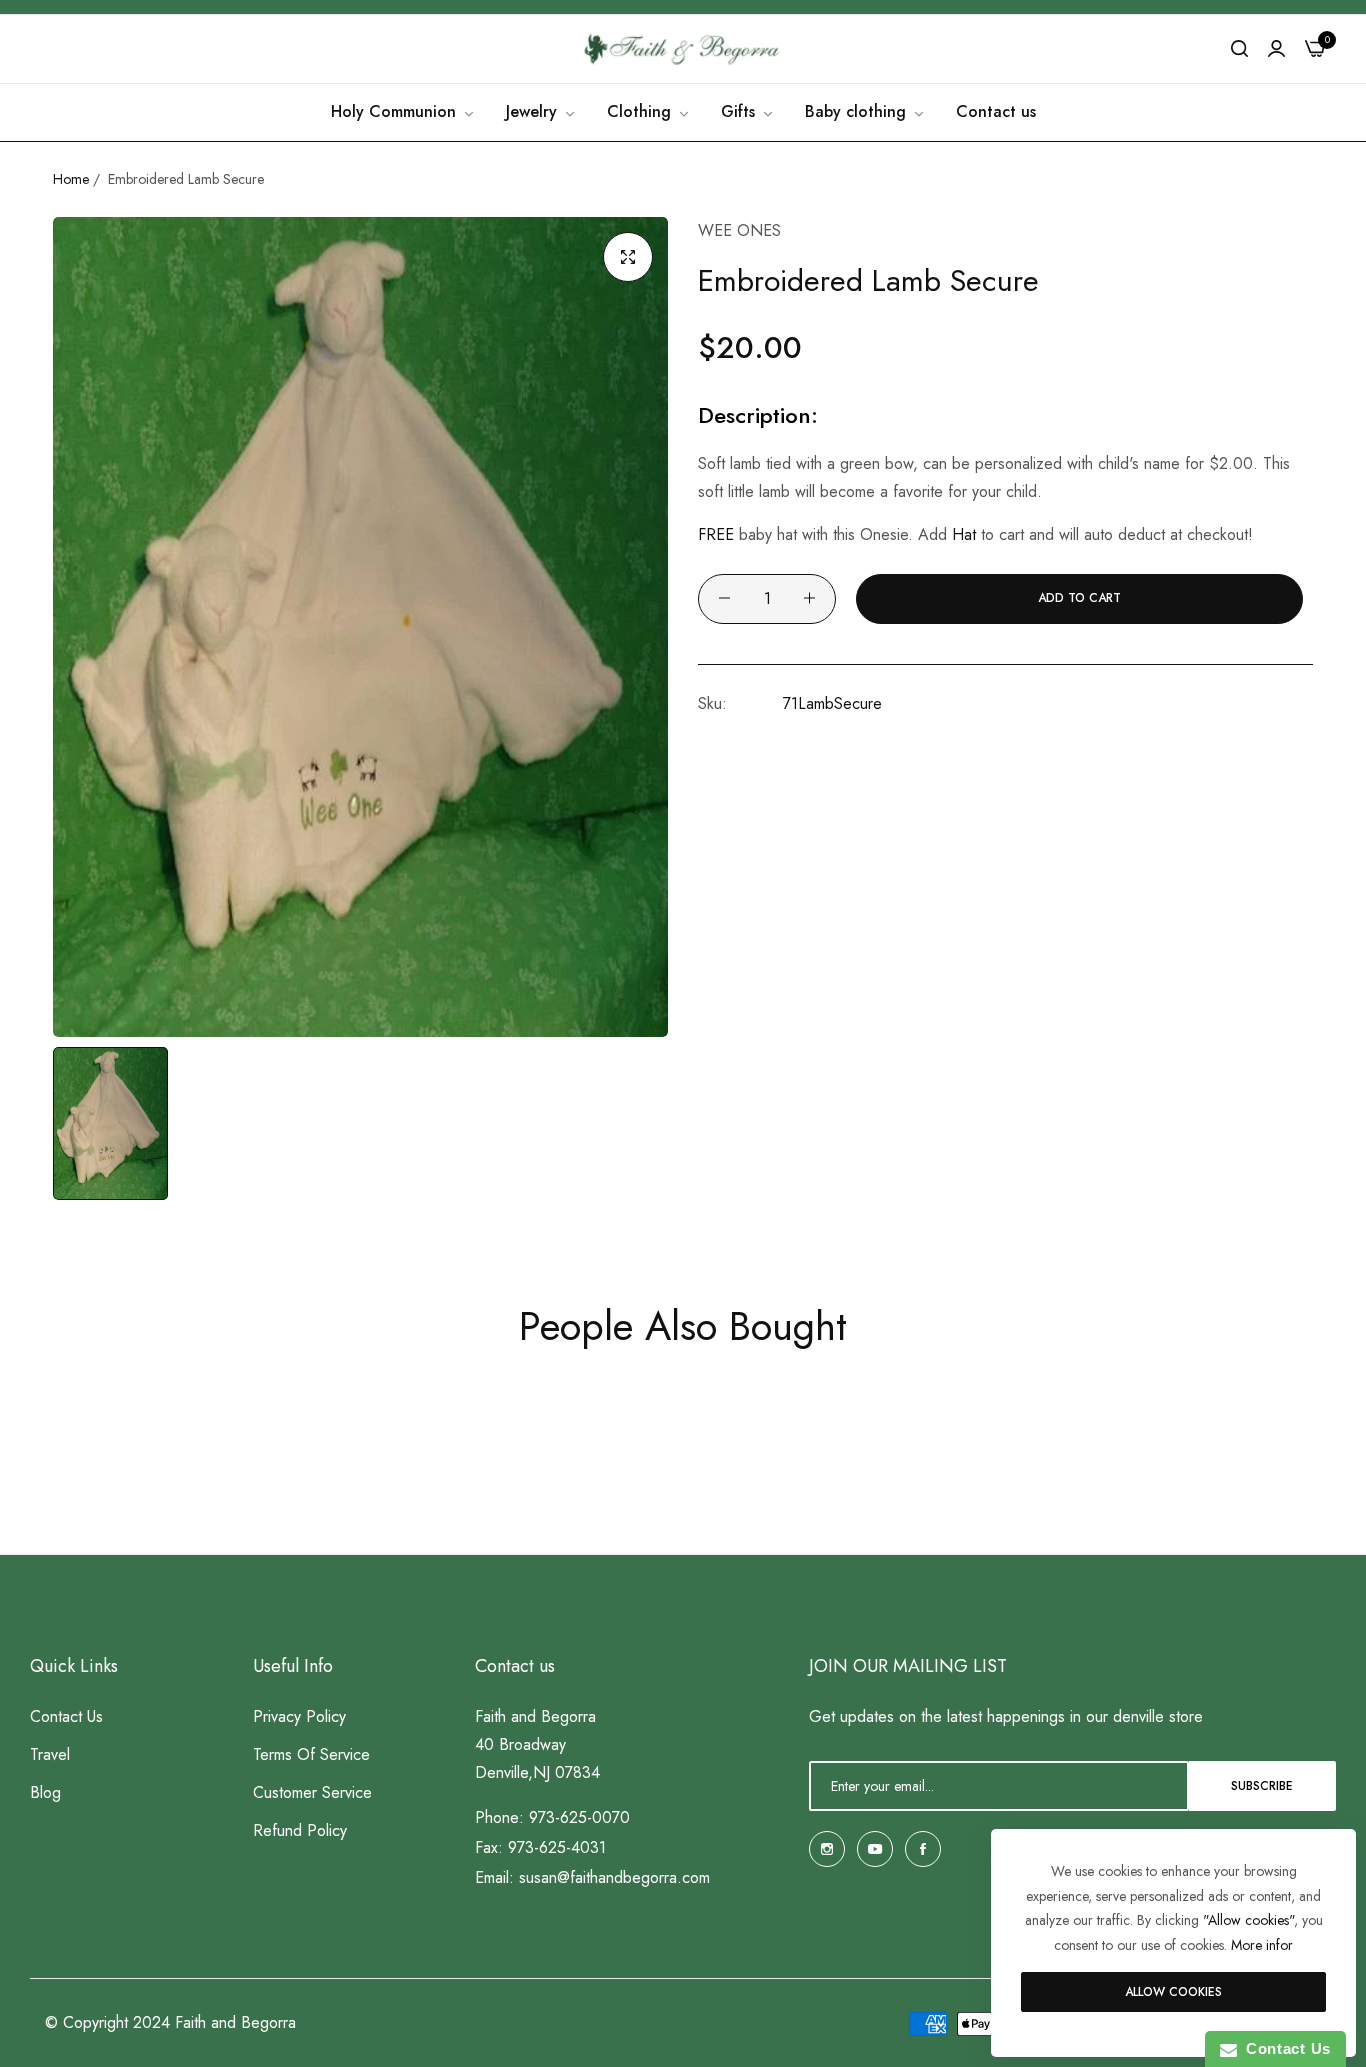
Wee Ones (739, 230)
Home (71, 179)
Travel (50, 1754)
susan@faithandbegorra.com (614, 1877)
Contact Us (1284, 2048)
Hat (964, 533)
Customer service (312, 1792)
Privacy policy (299, 1716)
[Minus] (724, 598)
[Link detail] (827, 1849)
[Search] (1239, 49)
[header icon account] (1276, 49)
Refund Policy (300, 1830)
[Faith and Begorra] (683, 49)
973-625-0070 (579, 1817)
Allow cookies (1173, 1992)
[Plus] (809, 598)
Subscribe (1262, 1786)
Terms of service (311, 1754)
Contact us (66, 1716)
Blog (45, 1792)
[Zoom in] (628, 257)
